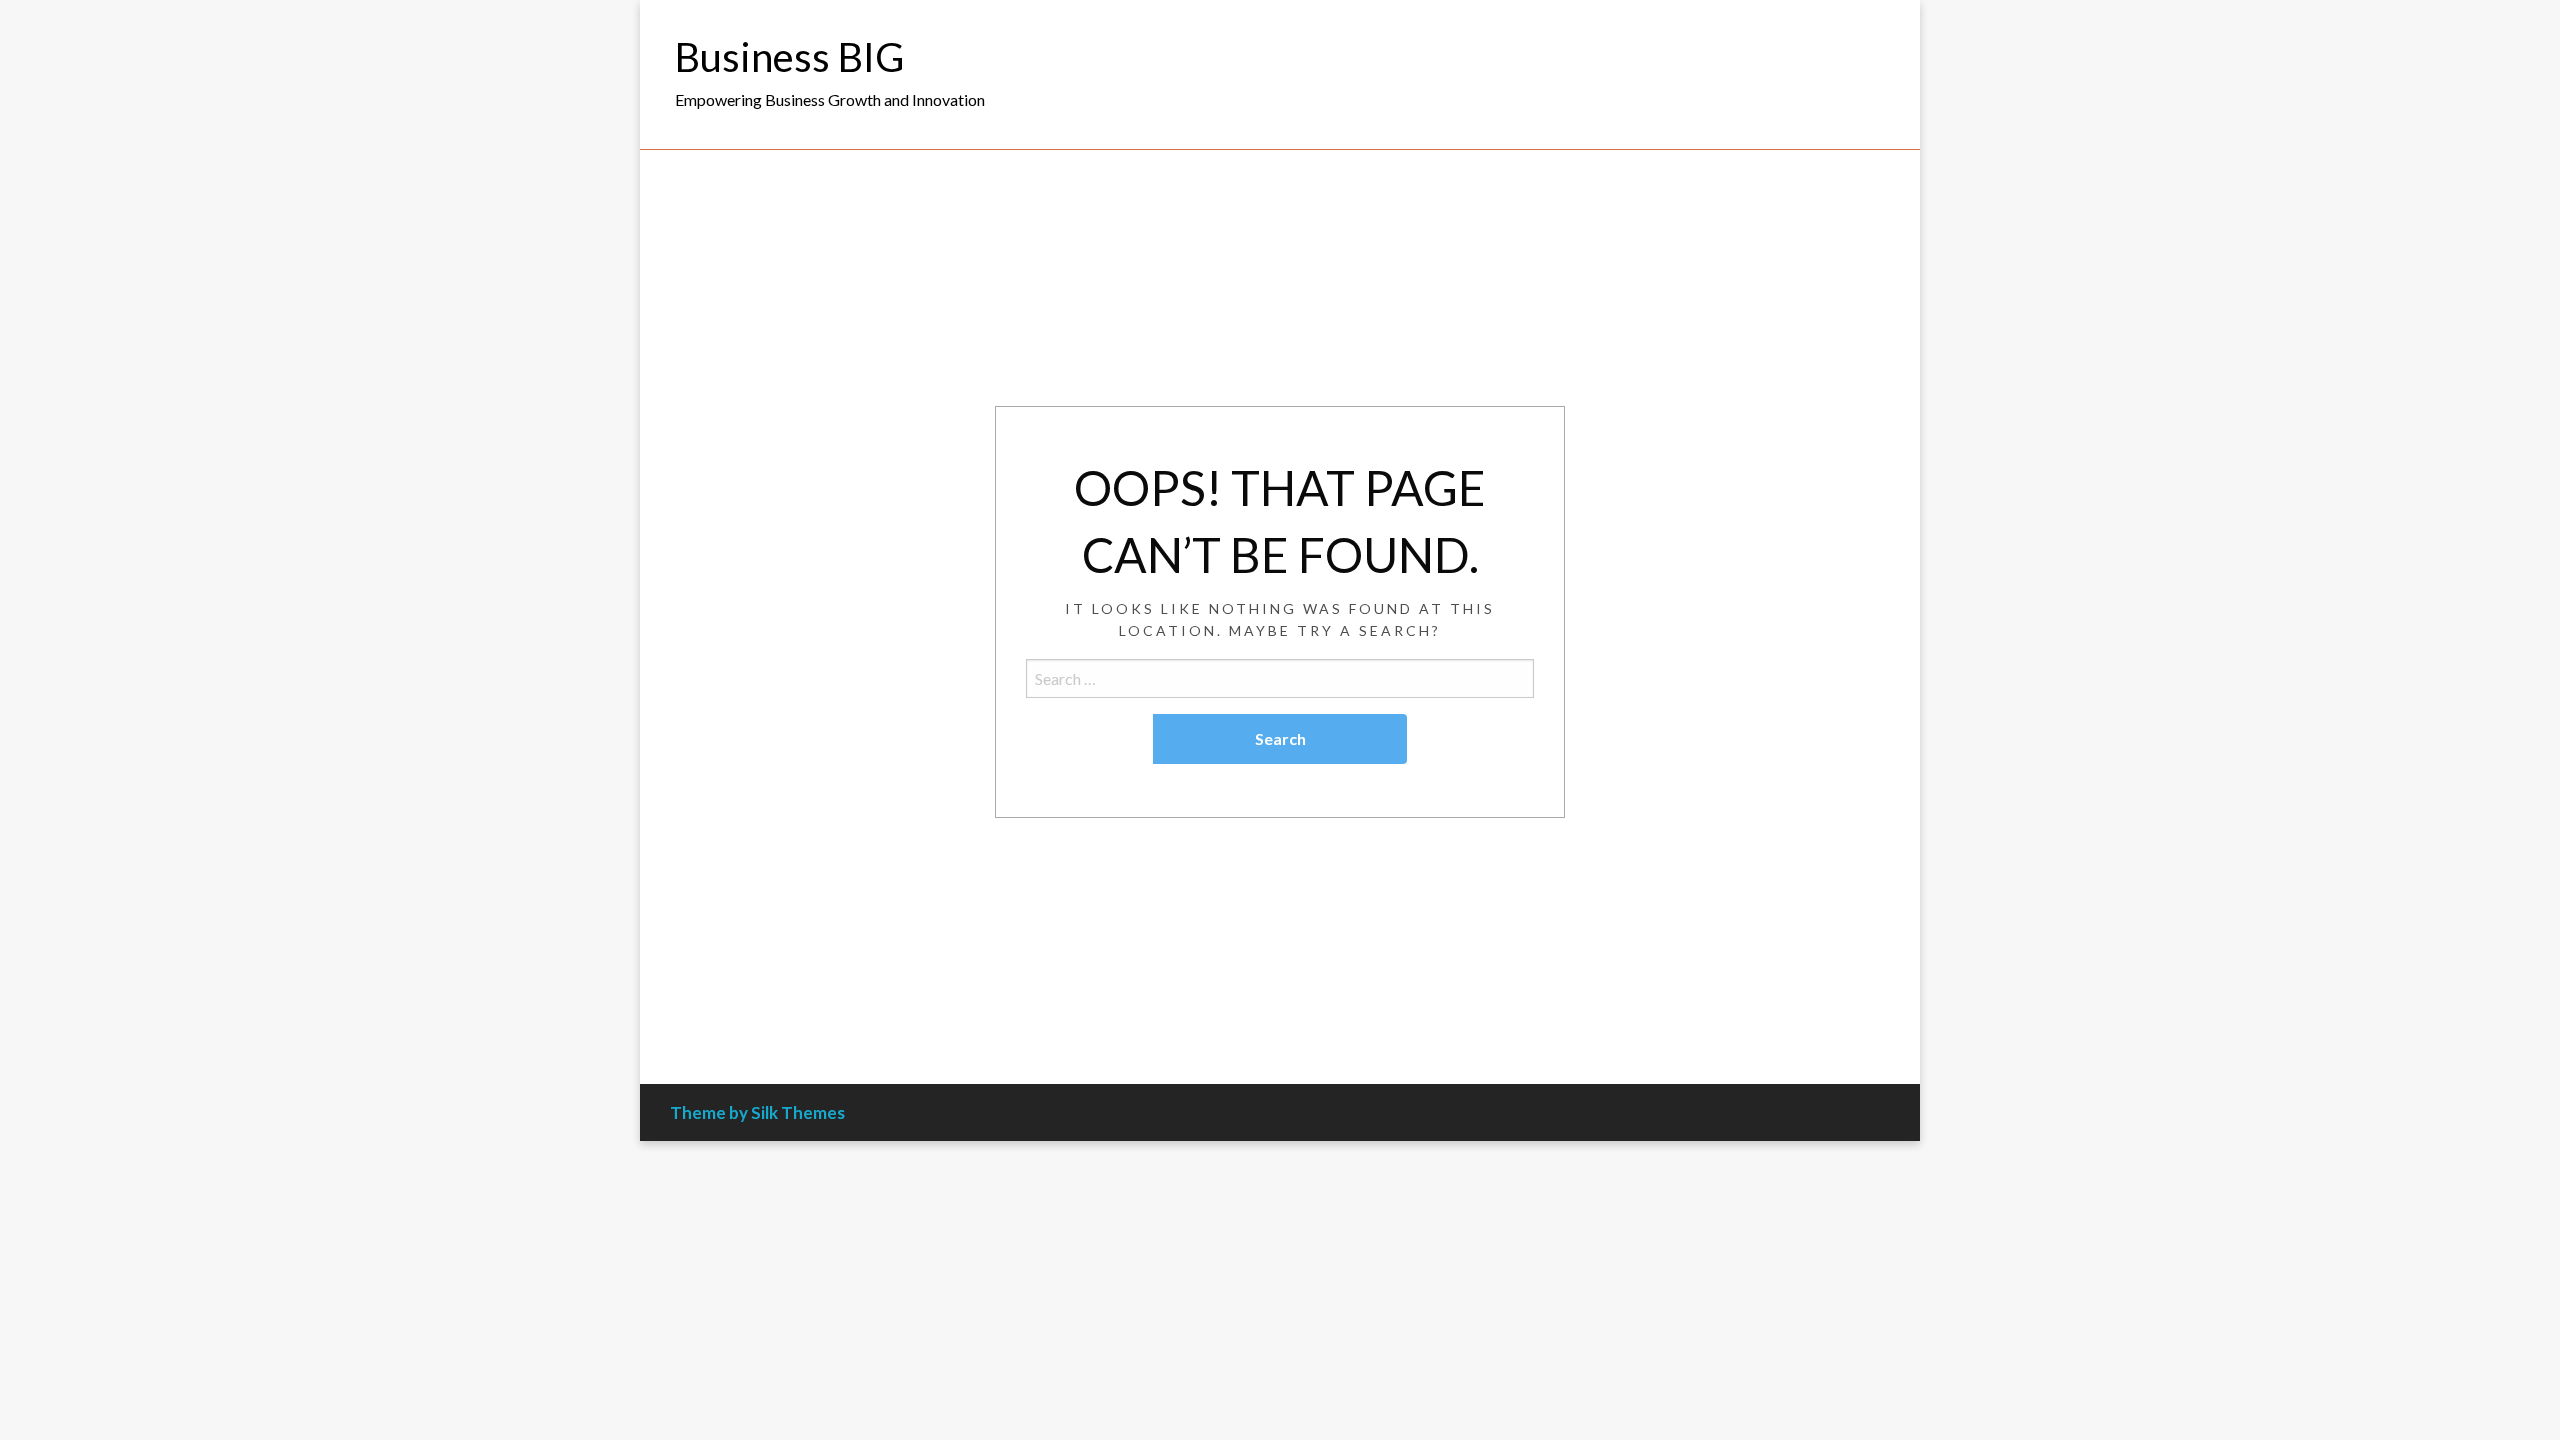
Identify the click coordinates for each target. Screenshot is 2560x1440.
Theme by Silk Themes (757, 1112)
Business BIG (789, 57)
